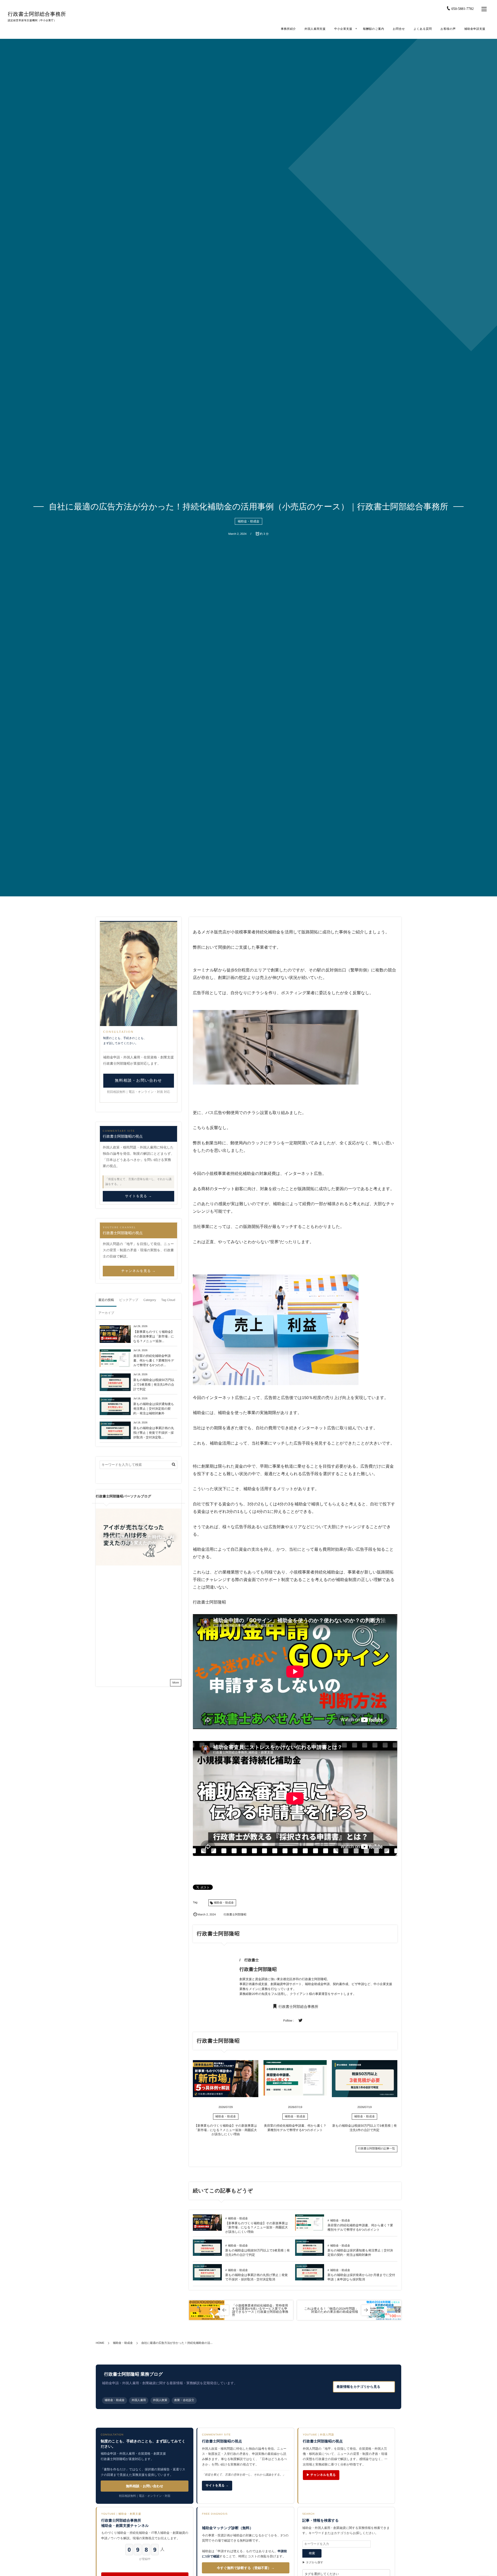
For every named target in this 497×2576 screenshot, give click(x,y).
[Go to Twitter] (301, 2021)
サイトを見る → (138, 1196)
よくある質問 (423, 29)
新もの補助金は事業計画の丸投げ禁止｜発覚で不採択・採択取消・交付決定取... (154, 1433)
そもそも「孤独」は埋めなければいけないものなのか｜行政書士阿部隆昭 (150, 1576)
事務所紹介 (288, 29)
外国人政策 (160, 2400)
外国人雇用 (139, 2400)
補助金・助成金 (248, 521)
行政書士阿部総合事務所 (37, 14)
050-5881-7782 (463, 9)
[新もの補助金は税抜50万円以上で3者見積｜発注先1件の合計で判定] (365, 2095)
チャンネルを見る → (139, 1271)
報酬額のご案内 (374, 29)
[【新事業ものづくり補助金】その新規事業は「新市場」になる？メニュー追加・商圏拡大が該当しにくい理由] (226, 2095)
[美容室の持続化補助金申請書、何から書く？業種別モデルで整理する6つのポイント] (295, 2093)
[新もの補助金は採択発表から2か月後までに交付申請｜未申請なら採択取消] (310, 2278)
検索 (312, 2553)
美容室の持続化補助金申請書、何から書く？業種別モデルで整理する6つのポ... (154, 1360)
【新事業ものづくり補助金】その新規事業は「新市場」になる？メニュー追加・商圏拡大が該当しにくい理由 (226, 2130)
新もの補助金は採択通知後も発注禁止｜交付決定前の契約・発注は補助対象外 (154, 1409)
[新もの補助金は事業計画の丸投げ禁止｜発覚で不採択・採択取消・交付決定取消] (207, 2278)
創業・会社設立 (184, 2400)
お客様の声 (448, 29)
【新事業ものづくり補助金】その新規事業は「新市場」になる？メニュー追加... (154, 1336)
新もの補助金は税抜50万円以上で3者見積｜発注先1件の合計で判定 (154, 1385)
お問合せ (399, 29)
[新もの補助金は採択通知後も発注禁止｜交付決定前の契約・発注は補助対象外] (310, 2253)
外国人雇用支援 (315, 29)
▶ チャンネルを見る (321, 2475)
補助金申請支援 (475, 29)
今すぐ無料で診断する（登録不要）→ (246, 2568)
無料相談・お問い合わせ (139, 1081)
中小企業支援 (343, 29)
